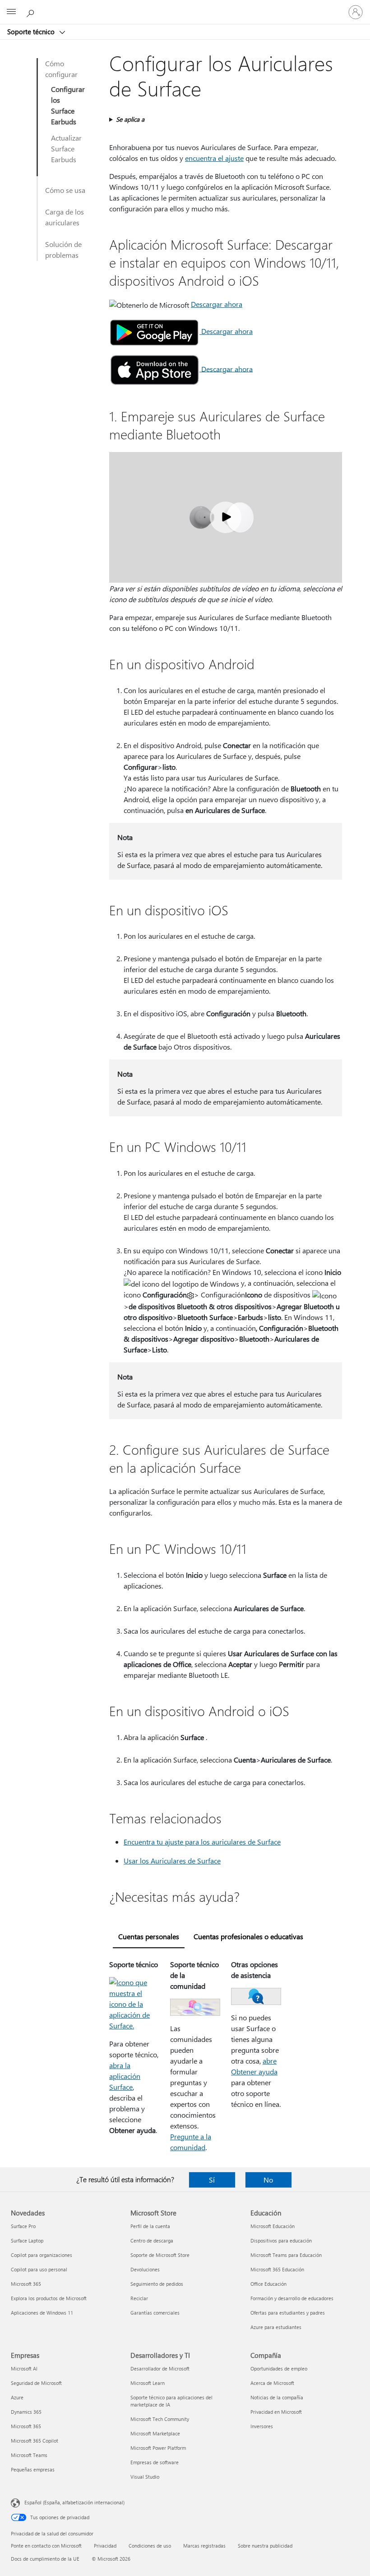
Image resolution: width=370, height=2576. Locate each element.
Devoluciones (145, 2269)
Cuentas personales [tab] (149, 1936)
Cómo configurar (61, 69)
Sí (212, 2180)
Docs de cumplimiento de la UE (45, 2559)
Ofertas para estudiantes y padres (288, 2313)
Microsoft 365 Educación (277, 2269)
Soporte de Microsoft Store (160, 2255)
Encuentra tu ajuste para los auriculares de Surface (202, 1842)
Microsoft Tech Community (160, 2419)
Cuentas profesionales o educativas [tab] (248, 1936)
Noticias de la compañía (277, 2397)
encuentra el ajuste (214, 158)
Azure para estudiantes (276, 2327)
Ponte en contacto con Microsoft (46, 2546)
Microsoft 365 (26, 2284)
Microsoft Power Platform (158, 2448)
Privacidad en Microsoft (276, 2412)
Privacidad (105, 2546)
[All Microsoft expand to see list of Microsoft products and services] (11, 12)
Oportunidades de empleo (279, 2368)
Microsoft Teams (29, 2455)
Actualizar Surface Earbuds (66, 148)
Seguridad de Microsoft (36, 2383)
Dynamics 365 (26, 2412)
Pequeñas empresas (33, 2469)
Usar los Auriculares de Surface (172, 1861)
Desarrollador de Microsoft (160, 2368)
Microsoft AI (24, 2368)
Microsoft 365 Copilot (35, 2441)
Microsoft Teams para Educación (286, 2255)
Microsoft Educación (273, 2226)
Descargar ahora (217, 304)
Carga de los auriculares (65, 217)
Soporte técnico (32, 32)
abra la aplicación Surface (125, 2076)
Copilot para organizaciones (42, 2255)
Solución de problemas (63, 249)
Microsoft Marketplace (155, 2433)
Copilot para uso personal (39, 2269)
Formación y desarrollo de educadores (292, 2298)
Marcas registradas (204, 2546)
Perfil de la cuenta (150, 2226)
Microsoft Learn (148, 2383)
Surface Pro (23, 2226)
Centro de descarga (152, 2240)
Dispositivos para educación (281, 2240)
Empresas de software (155, 2462)
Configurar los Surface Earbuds (68, 105)
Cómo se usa (65, 190)
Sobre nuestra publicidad (265, 2546)
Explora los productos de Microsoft (49, 2298)
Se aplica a (130, 119)
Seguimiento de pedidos (157, 2284)
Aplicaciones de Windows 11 (42, 2313)
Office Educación (268, 2284)
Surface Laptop (27, 2240)
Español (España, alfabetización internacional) (74, 2502)
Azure (17, 2397)
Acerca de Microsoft (272, 2383)
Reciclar (139, 2298)
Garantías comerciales (155, 2313)
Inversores (262, 2426)
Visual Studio (145, 2477)
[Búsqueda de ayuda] (32, 12)
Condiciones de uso (150, 2546)
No (268, 2180)
